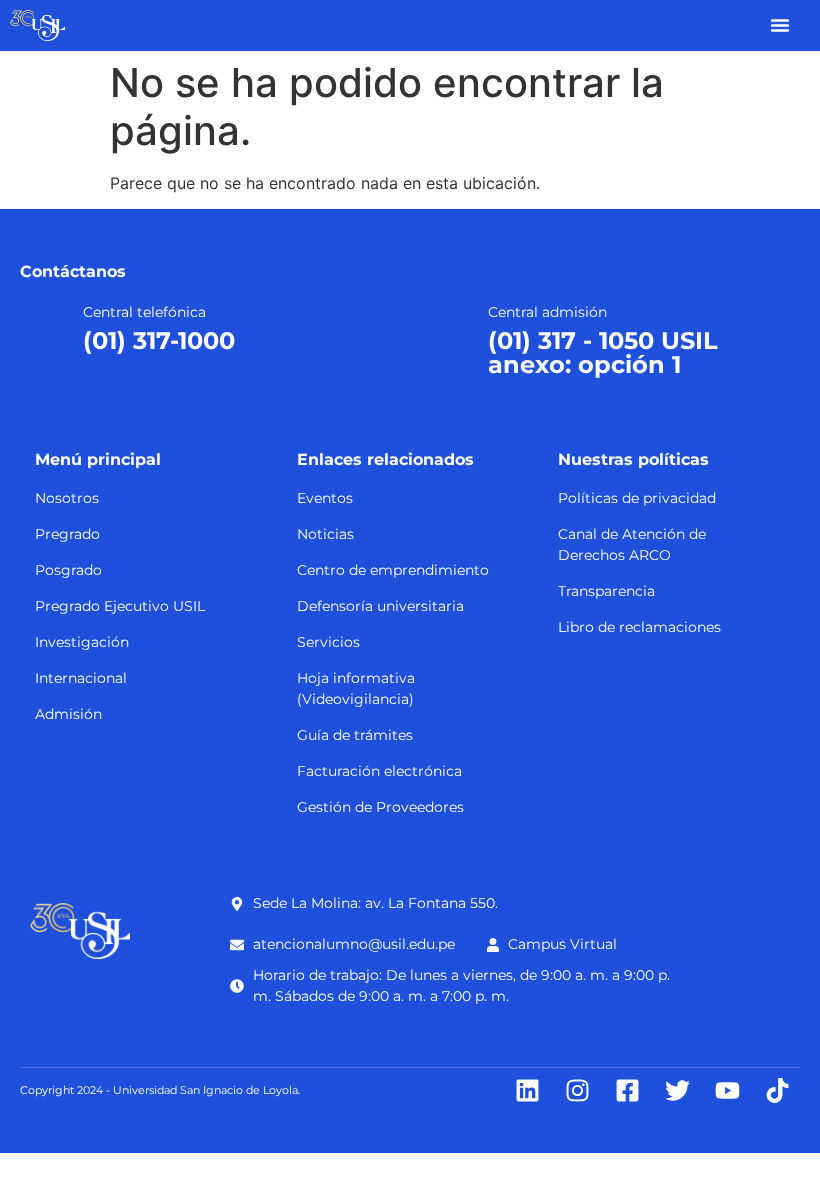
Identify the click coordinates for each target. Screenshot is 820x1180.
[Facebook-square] (627, 1090)
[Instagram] (577, 1090)
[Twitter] (677, 1090)
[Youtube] (727, 1090)
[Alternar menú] (780, 25)
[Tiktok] (777, 1090)
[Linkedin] (527, 1090)
